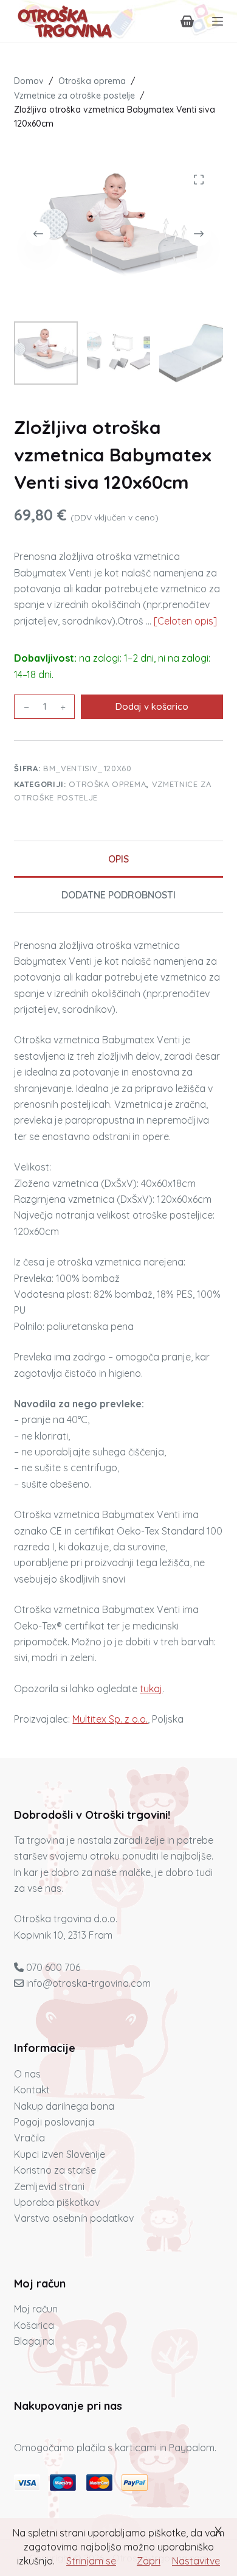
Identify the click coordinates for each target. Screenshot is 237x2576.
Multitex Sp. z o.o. (110, 1719)
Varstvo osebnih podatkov (74, 2218)
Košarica (34, 2325)
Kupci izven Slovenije (60, 2154)
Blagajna (34, 2341)
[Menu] (218, 21)
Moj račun (36, 2309)
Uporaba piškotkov (57, 2202)
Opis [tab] (118, 859)
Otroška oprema (107, 784)
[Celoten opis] (185, 621)
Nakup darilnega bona (64, 2106)
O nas (27, 2074)
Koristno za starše (55, 2170)
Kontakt (32, 2090)
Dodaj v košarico (152, 706)
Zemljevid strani (49, 2186)
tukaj (151, 1689)
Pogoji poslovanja (54, 2122)
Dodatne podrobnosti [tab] (118, 895)
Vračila (29, 2138)
